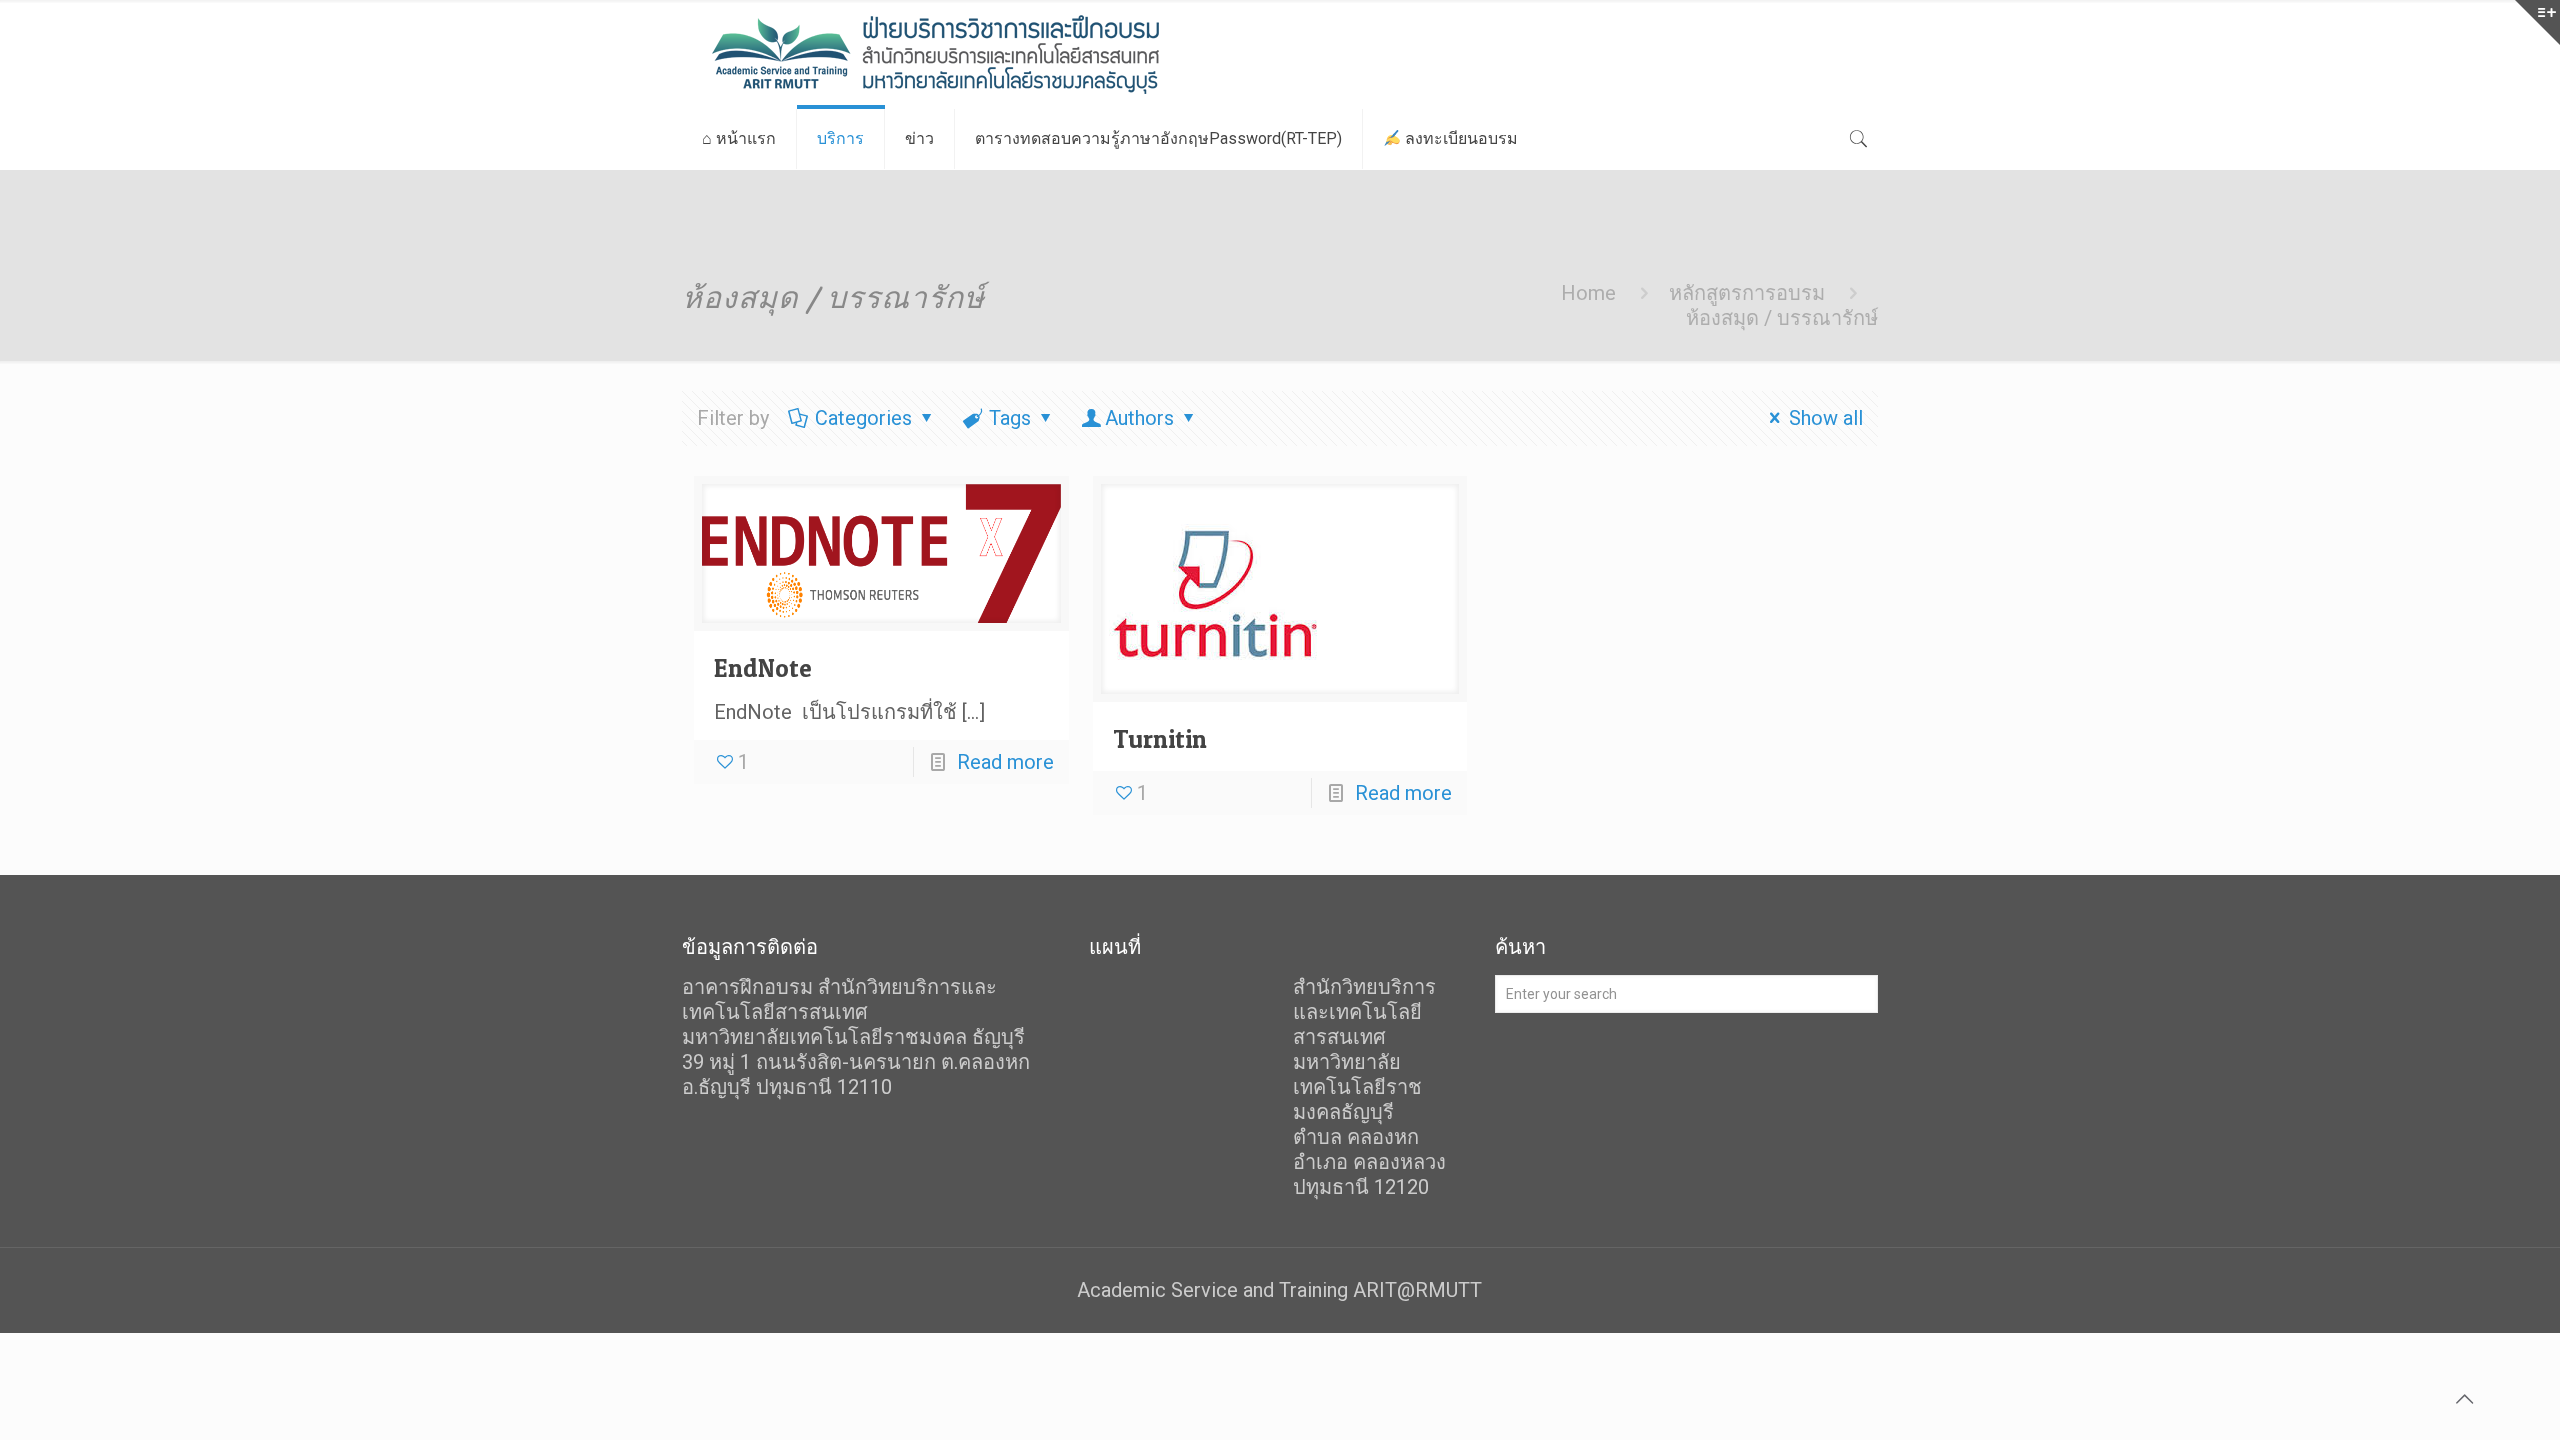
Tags (1010, 418)
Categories (863, 418)
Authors (1139, 418)
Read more (1005, 762)
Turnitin (1160, 739)
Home (1588, 293)
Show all (1826, 418)
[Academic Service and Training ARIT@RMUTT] (986, 54)
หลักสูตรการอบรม (1747, 293)
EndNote (763, 668)
